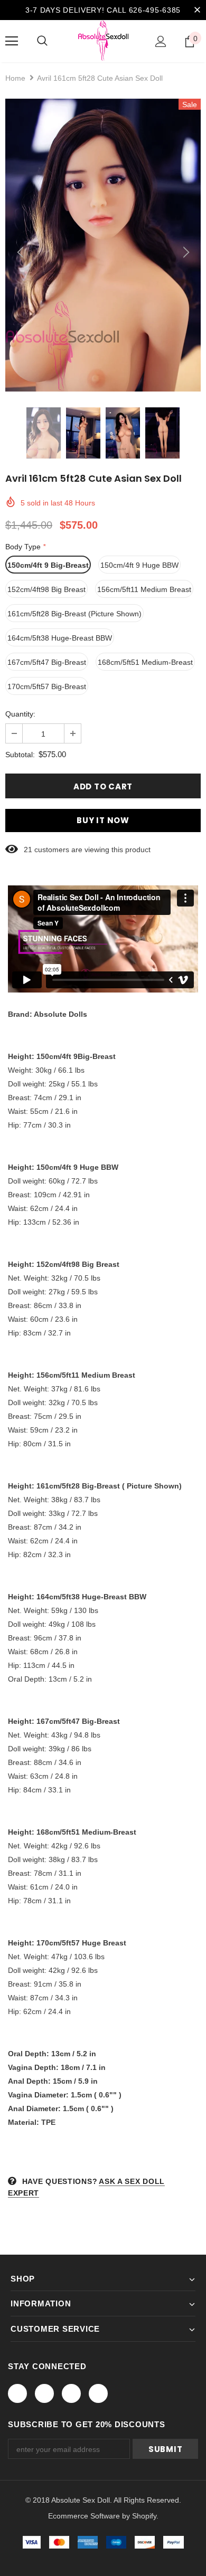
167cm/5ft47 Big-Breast (47, 662)
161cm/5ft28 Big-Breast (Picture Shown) (74, 614)
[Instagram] (71, 2393)
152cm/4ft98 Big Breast (46, 589)
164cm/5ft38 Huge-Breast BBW (60, 638)
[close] (197, 10)
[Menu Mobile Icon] (12, 41)
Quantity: (20, 714)
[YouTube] (98, 2393)
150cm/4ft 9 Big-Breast (48, 565)
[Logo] (103, 41)
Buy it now (103, 820)
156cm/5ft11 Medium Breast (144, 589)
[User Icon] (161, 41)
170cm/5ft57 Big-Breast (47, 686)
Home (15, 78)
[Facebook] (17, 2393)
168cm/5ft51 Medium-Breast (145, 662)
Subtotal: (20, 755)
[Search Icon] (42, 41)
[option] (103, 245)
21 (28, 850)
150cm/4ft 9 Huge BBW (139, 565)
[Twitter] (44, 2393)
